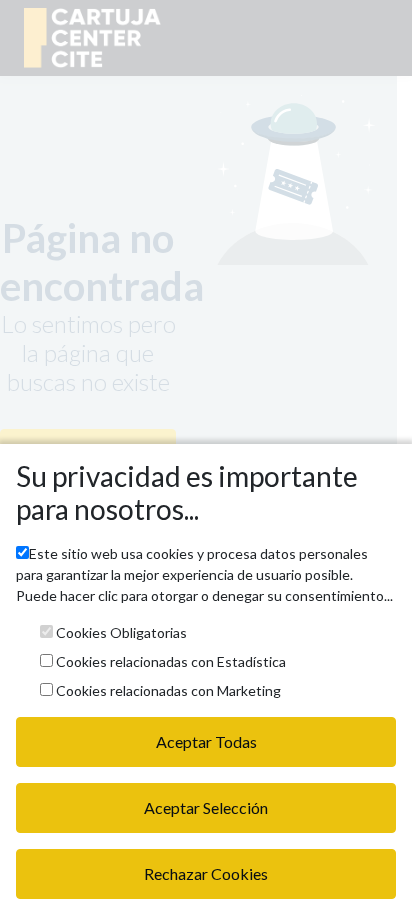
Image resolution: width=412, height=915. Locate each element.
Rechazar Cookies (206, 873)
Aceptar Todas (206, 741)
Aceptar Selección (206, 807)
